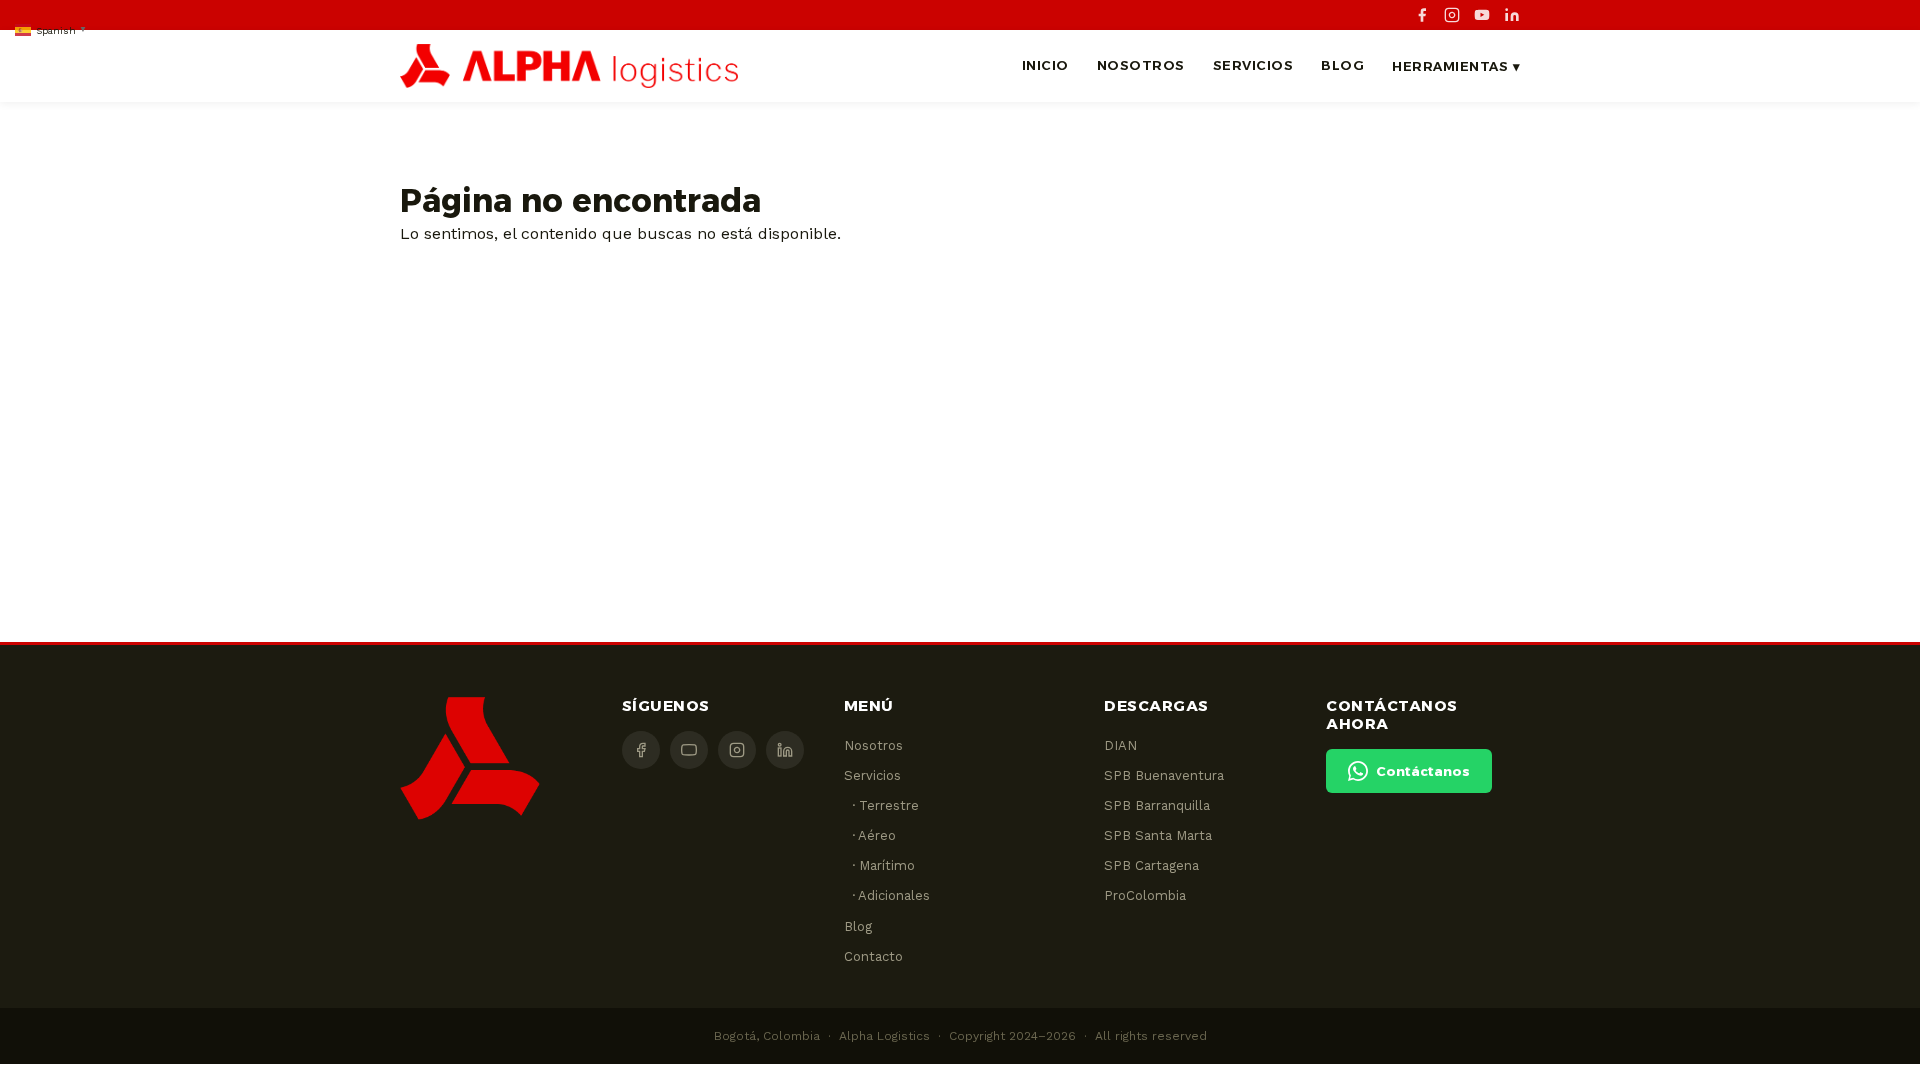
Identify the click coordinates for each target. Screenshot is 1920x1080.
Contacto (873, 956)
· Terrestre (881, 805)
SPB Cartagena (1151, 865)
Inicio (1045, 65)
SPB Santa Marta (1158, 835)
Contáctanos (1423, 771)
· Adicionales (887, 895)
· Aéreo (870, 835)
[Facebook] (1422, 15)
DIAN (1120, 745)
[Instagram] (1452, 15)
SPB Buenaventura (1164, 775)
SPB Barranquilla (1157, 805)
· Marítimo (879, 865)
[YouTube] (1482, 15)
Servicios (1253, 65)
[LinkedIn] (1512, 15)
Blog (1342, 65)
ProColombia (1145, 895)
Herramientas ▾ (1456, 66)
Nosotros (1141, 65)
